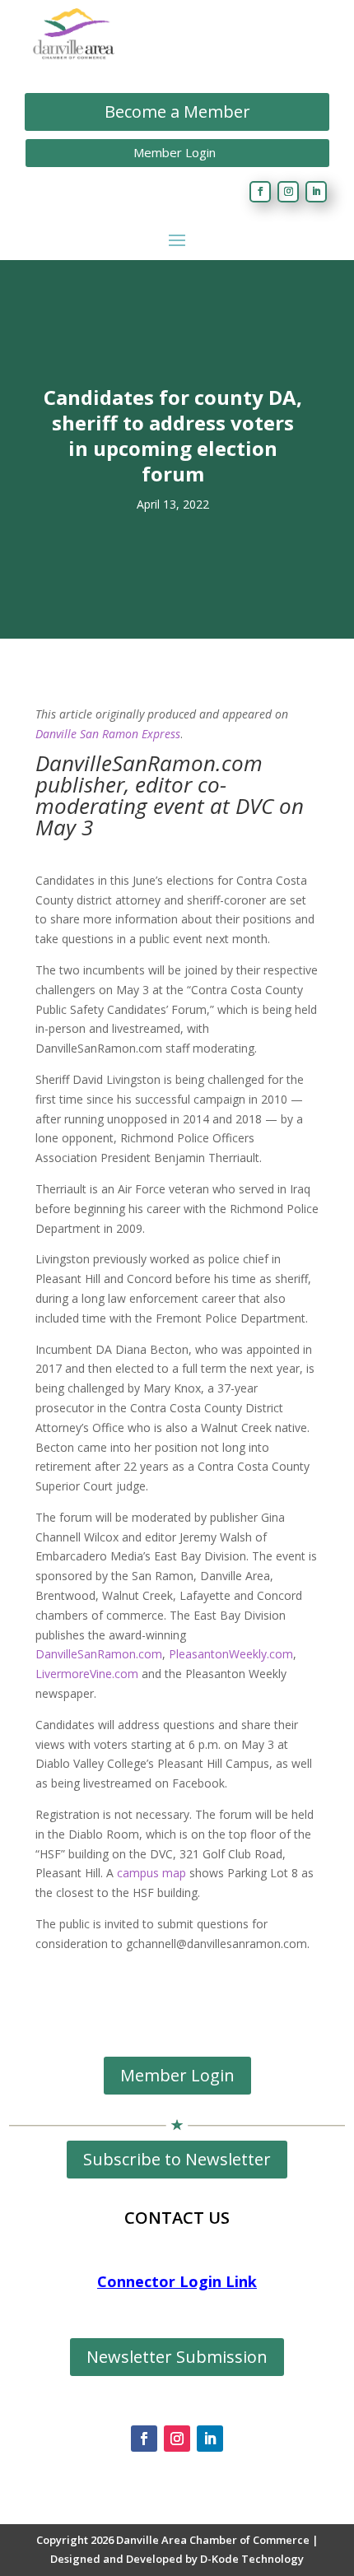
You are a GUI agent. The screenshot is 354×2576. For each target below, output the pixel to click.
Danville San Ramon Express (108, 734)
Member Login (175, 152)
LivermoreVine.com (87, 1674)
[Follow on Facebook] (260, 192)
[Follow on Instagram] (288, 192)
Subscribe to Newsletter (177, 2159)
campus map (151, 1873)
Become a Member (177, 112)
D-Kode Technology (252, 2559)
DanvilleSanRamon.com (99, 1654)
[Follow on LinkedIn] (316, 192)
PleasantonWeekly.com (231, 1654)
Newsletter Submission (177, 2357)
